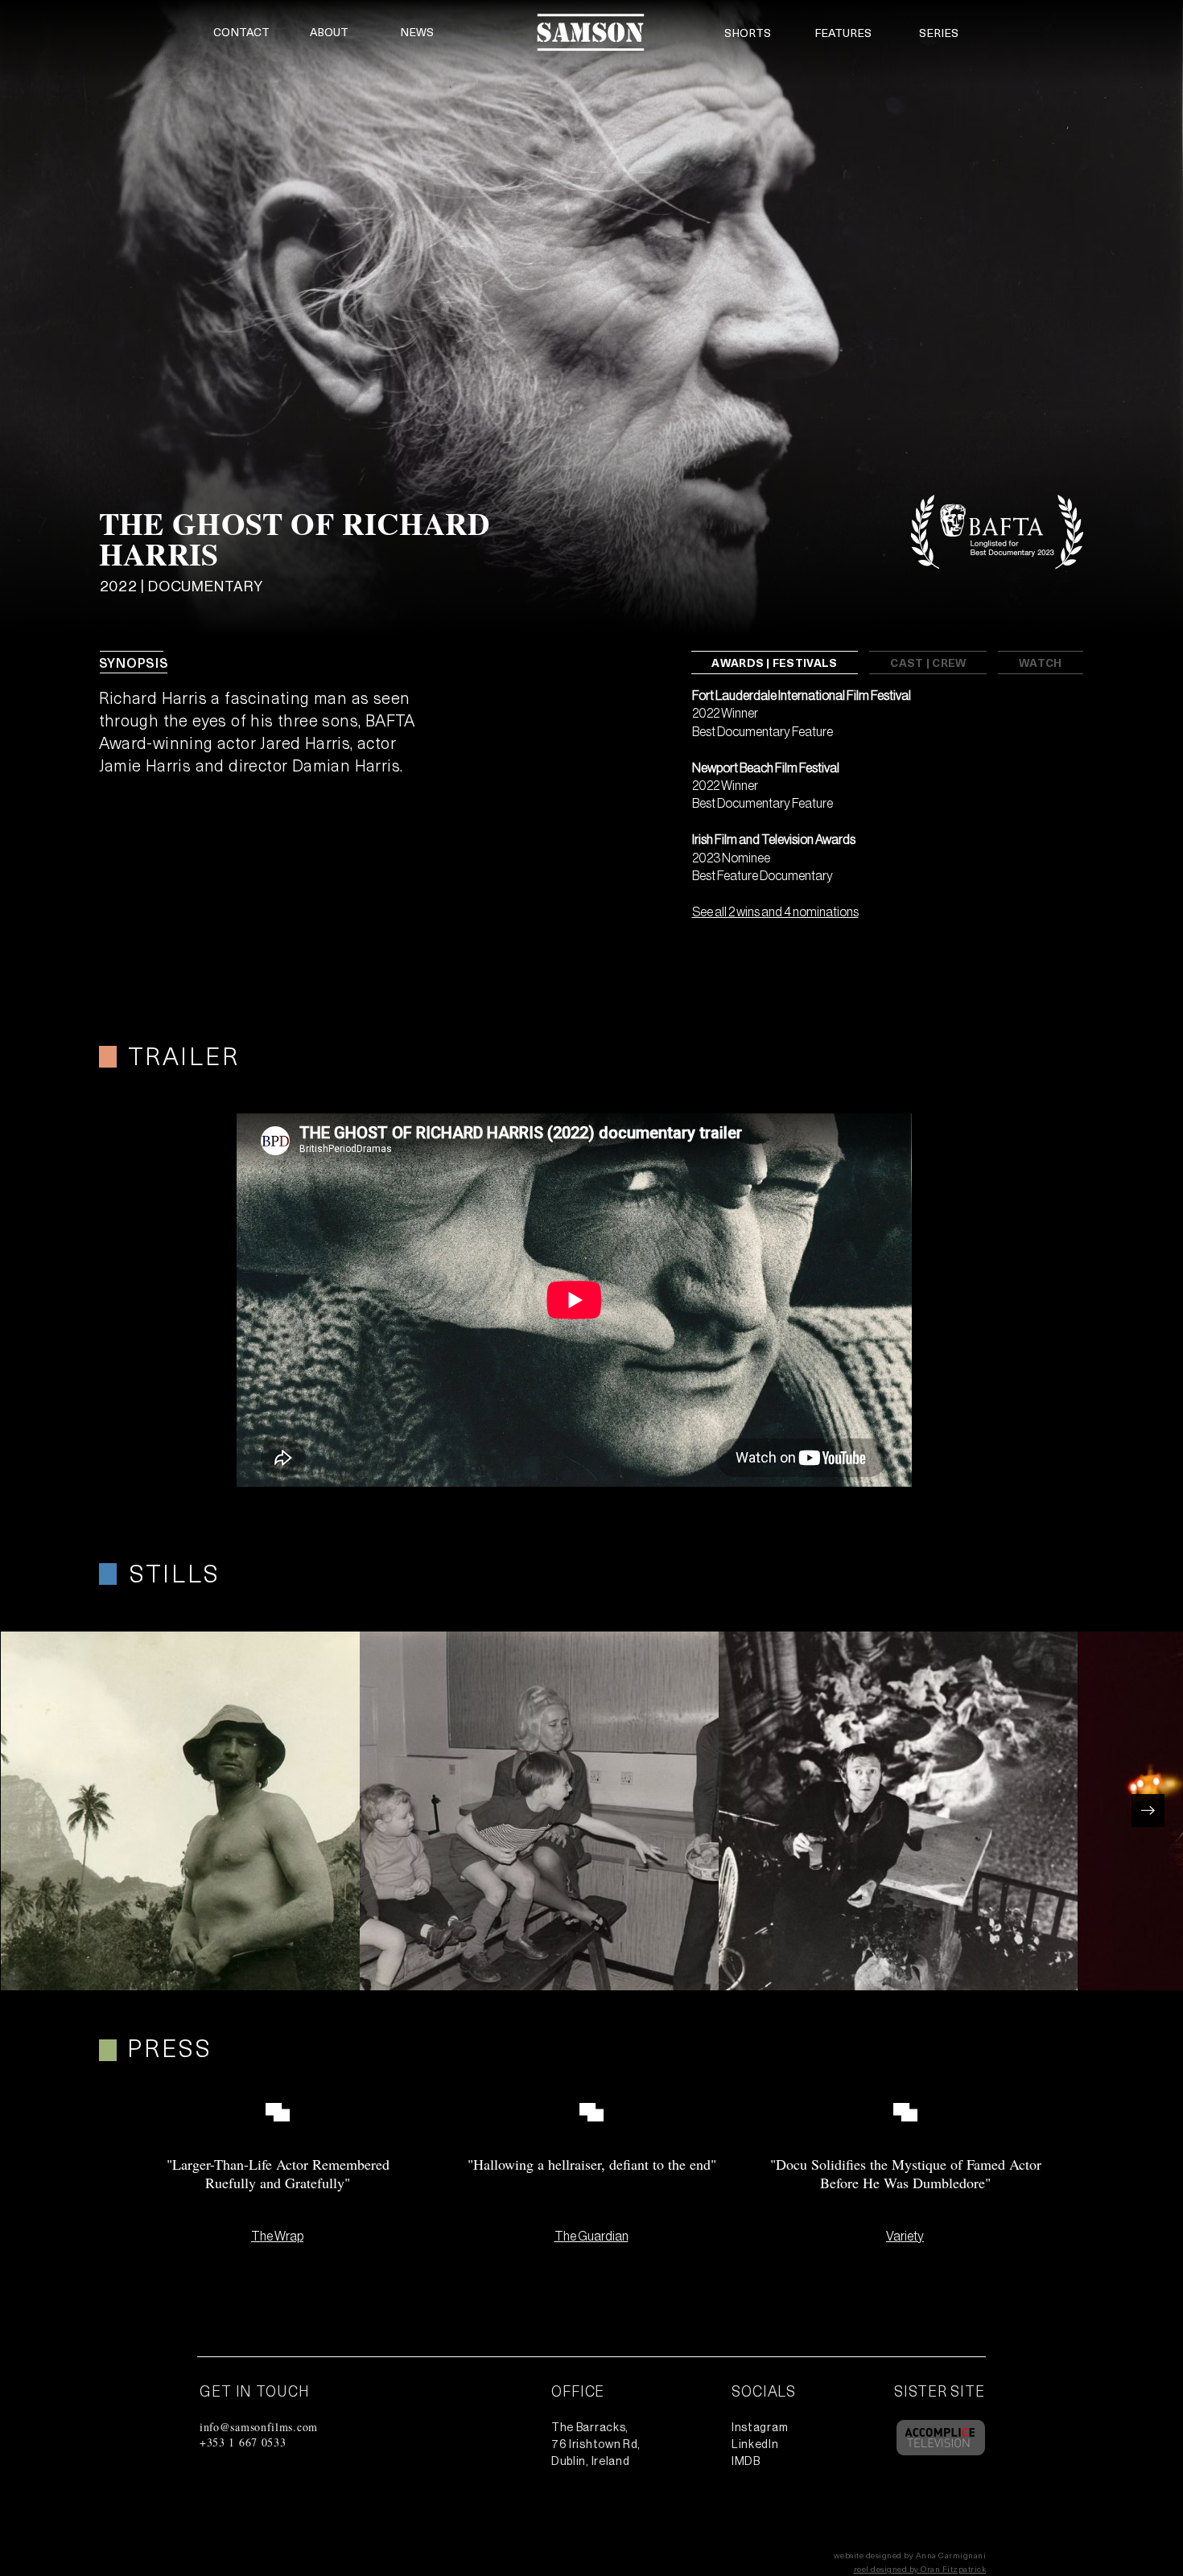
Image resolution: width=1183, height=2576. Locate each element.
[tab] (775, 663)
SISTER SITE (940, 2391)
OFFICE (578, 2391)
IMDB (746, 2462)
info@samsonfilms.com (259, 2427)
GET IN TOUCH (255, 2391)
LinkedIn (755, 2445)
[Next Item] (1148, 1811)
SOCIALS (764, 2391)
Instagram (760, 2428)
